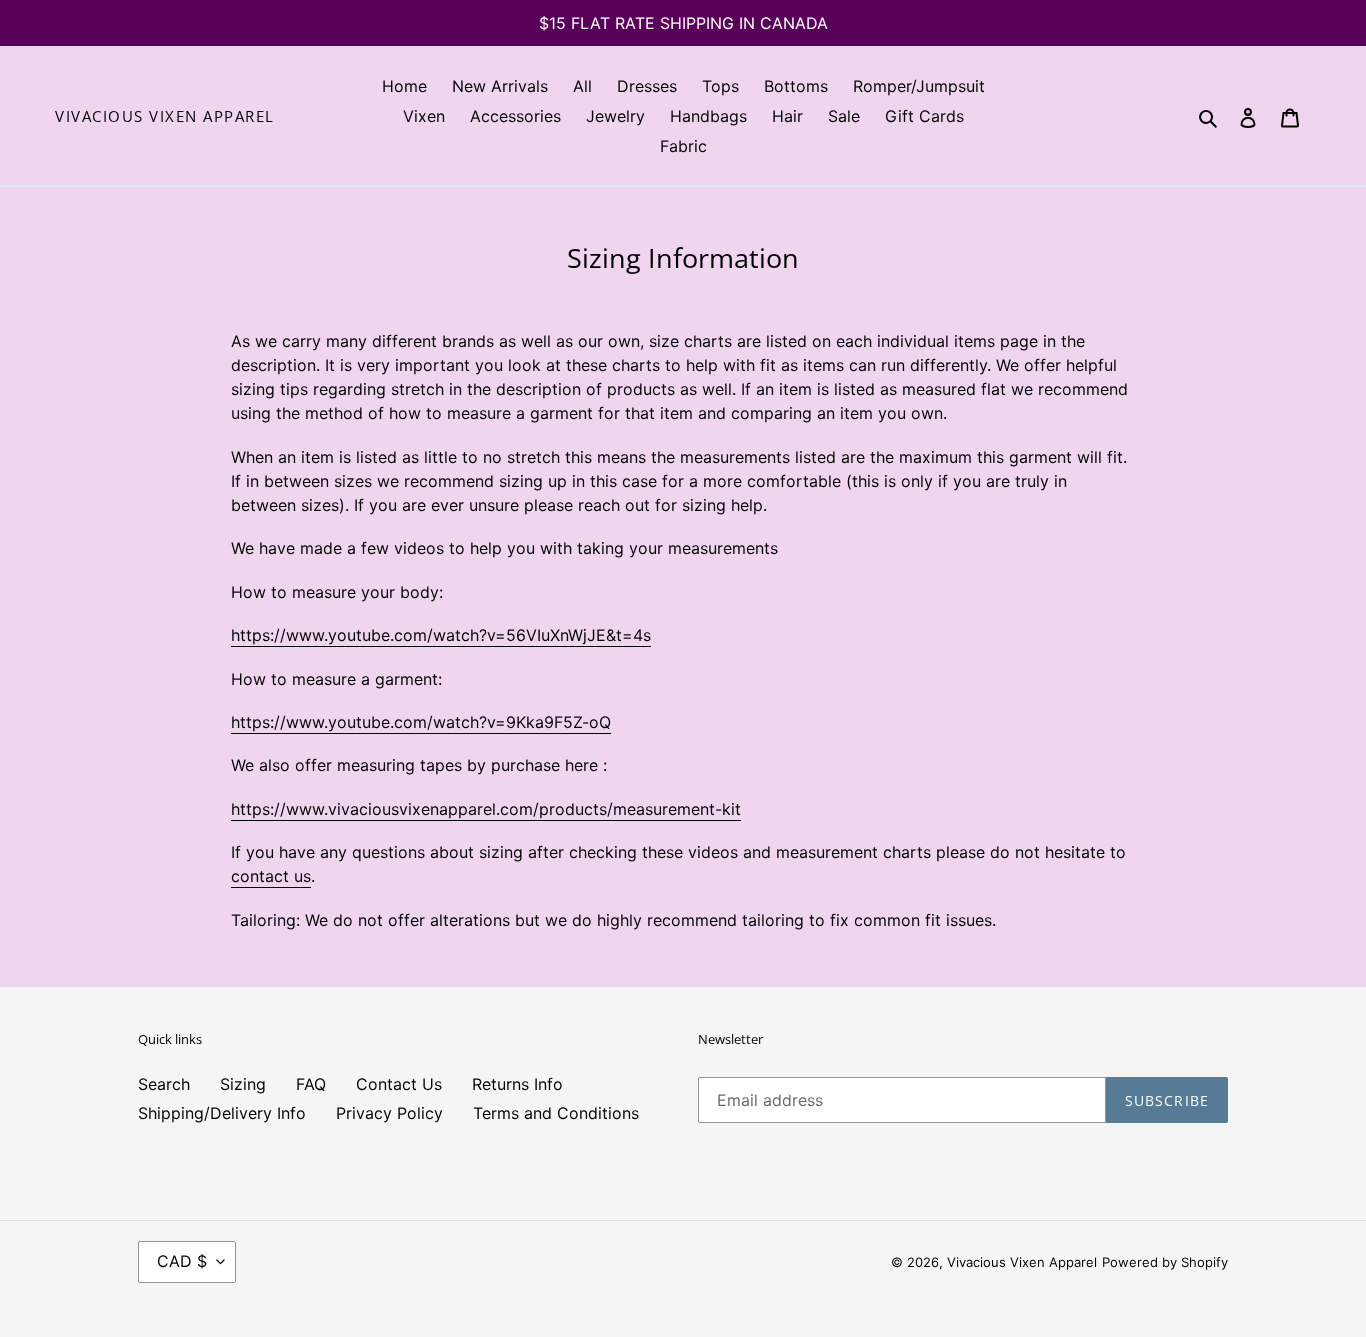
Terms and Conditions (556, 1113)
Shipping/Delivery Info (222, 1113)
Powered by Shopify (1165, 1262)
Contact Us (399, 1084)
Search (164, 1084)
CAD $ (182, 1261)
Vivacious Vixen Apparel (165, 116)
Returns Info (517, 1084)
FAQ (311, 1084)
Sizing (243, 1084)
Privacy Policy (389, 1113)
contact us (271, 876)
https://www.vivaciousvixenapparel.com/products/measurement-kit (486, 809)
